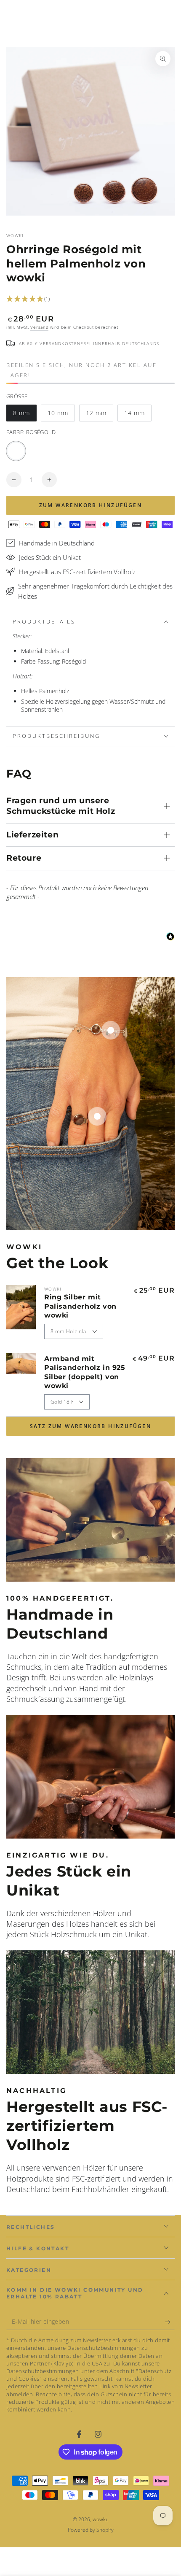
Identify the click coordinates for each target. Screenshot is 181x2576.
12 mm (99, 415)
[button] (90, 299)
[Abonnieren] (170, 2322)
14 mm (138, 415)
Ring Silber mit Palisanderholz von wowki (80, 1306)
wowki (15, 235)
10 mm (61, 415)
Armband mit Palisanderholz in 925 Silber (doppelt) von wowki (85, 1372)
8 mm (25, 415)
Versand (39, 327)
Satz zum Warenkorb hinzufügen (91, 1426)
